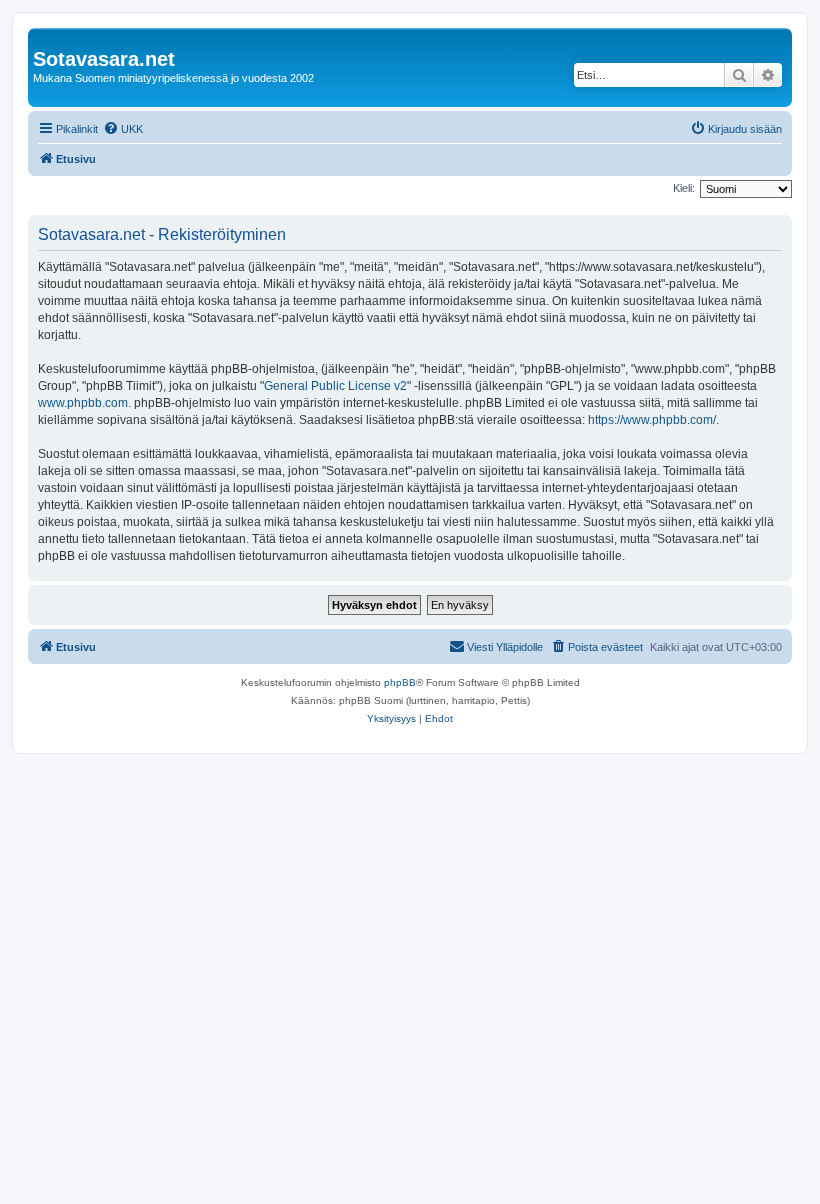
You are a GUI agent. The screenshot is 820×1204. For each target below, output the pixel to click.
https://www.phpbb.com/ (652, 420)
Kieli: (684, 188)
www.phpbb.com (83, 403)
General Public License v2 (335, 386)
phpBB (400, 682)
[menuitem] (123, 129)
